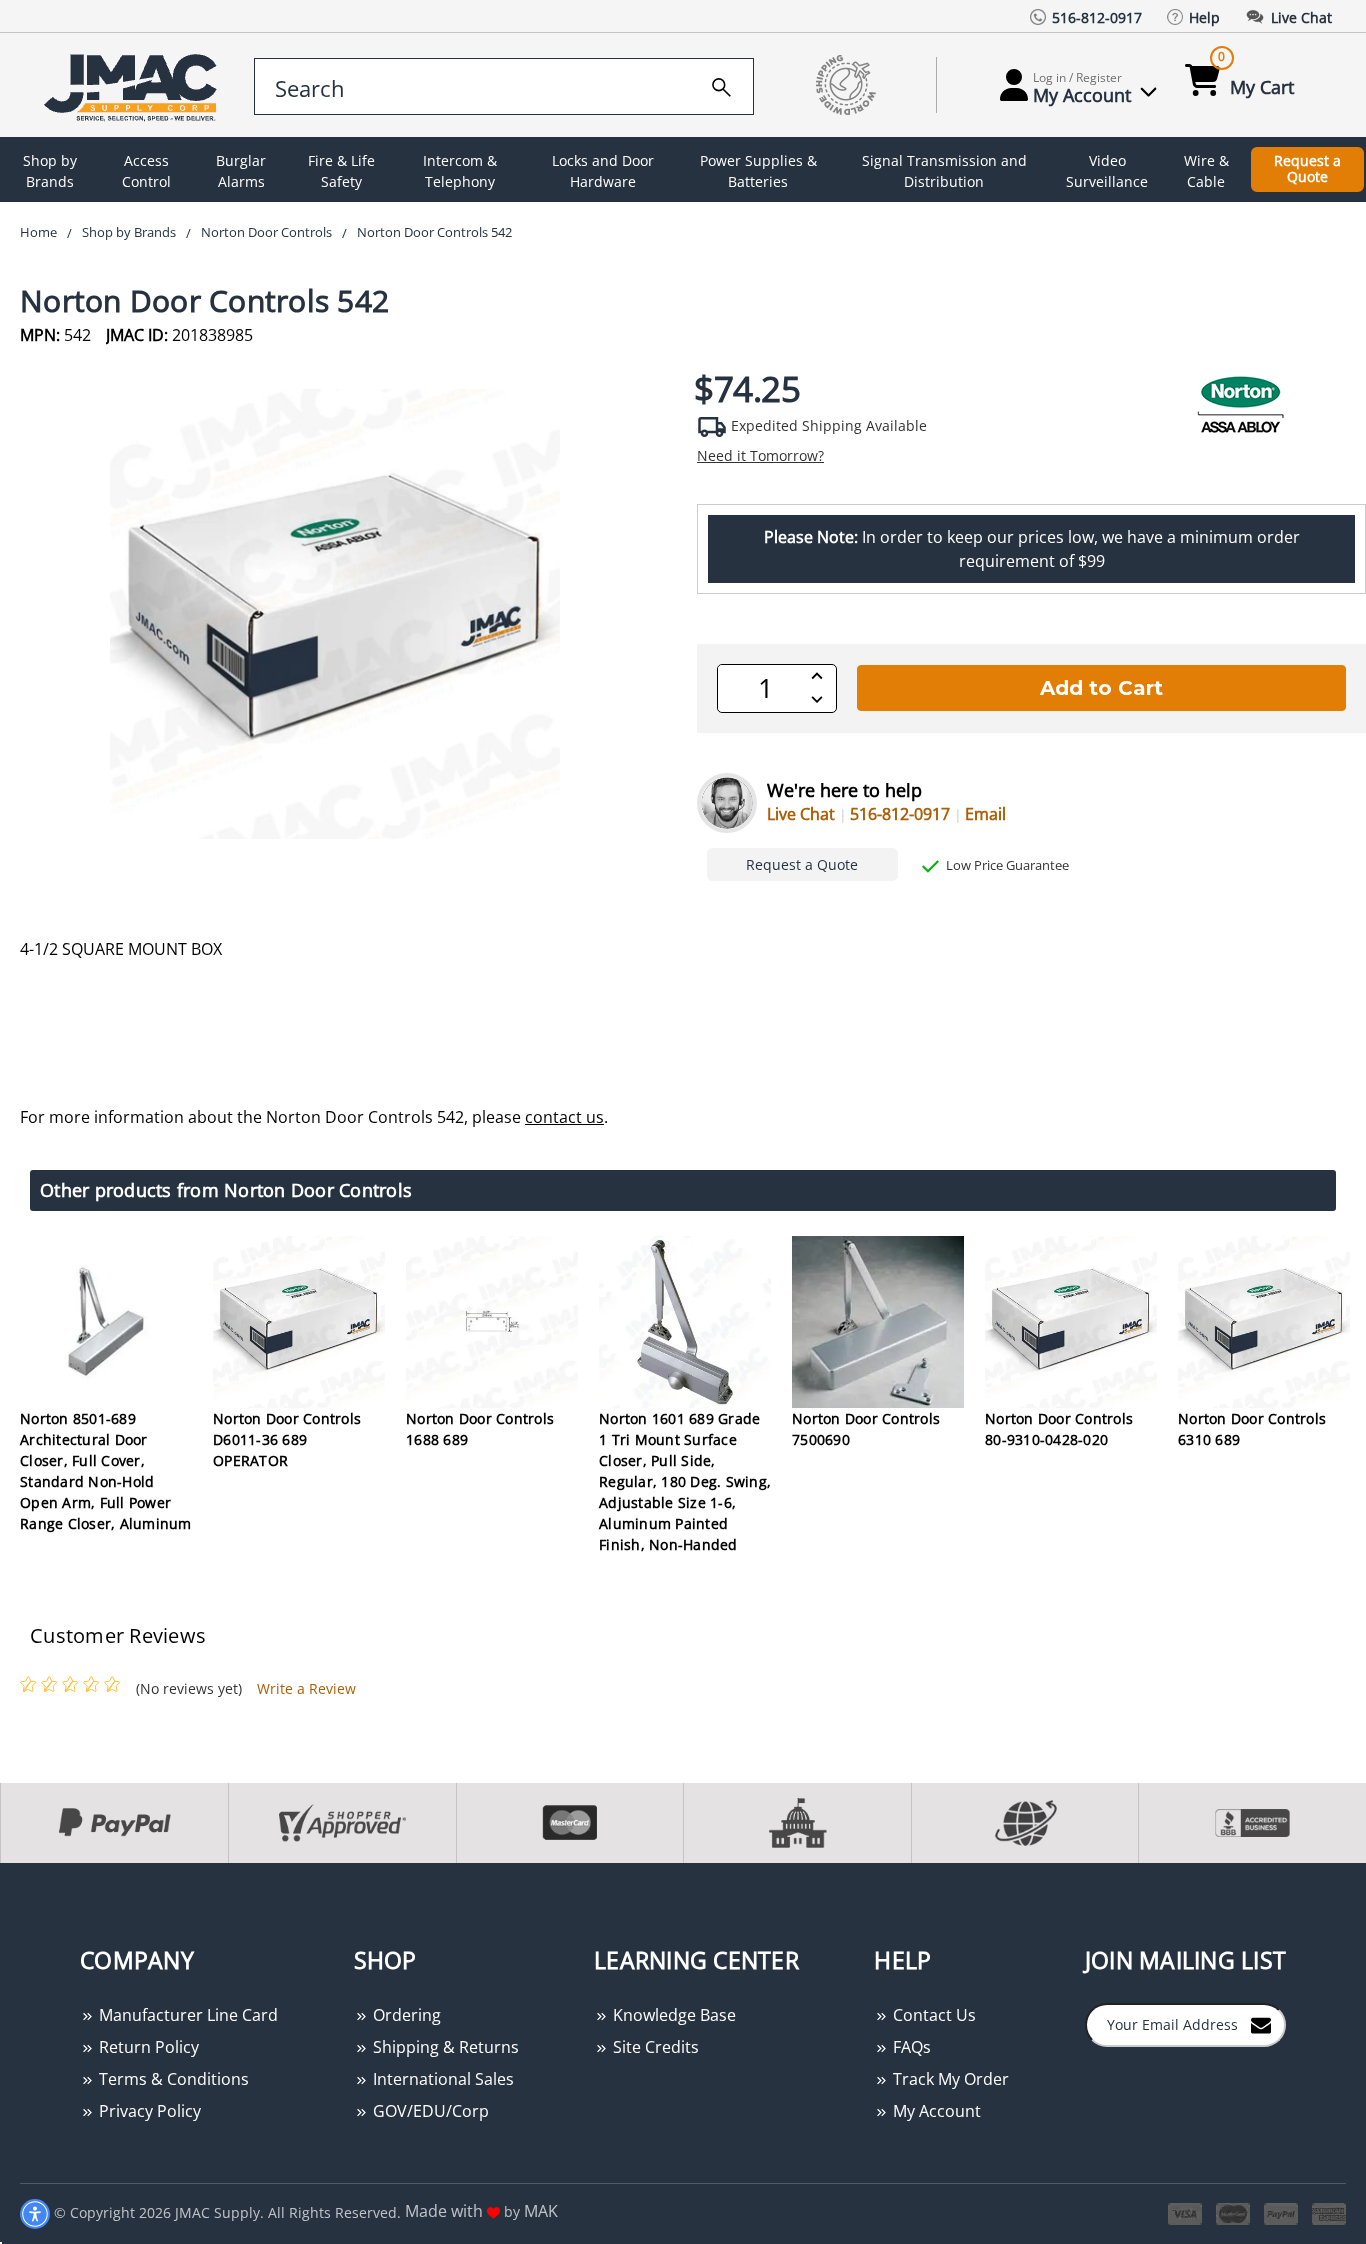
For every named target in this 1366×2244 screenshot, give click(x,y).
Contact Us (932, 2015)
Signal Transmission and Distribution (944, 171)
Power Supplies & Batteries (758, 171)
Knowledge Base (672, 2015)
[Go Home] (134, 85)
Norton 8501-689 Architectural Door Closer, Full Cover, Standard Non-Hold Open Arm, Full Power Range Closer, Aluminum (106, 1471)
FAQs (910, 2047)
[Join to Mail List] (1261, 2024)
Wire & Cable (1206, 171)
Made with (446, 2211)
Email (985, 814)
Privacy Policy (148, 2111)
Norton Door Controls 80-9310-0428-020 (1059, 1429)
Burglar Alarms (241, 171)
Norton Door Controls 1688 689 (480, 1429)
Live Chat (801, 814)
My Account (935, 2111)
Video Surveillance (1107, 171)
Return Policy (147, 2047)
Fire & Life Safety (341, 171)
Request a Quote (1307, 169)
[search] (721, 84)
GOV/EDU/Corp (429, 2111)
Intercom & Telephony (460, 171)
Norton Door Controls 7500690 (866, 1429)
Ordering (405, 2015)
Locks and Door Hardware (603, 171)
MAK (541, 2211)
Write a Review (306, 1688)
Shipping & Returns (444, 2047)
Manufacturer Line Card (186, 2015)
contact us (564, 1117)
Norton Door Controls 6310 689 (1252, 1429)
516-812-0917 (900, 814)
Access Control (146, 171)
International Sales (441, 2079)
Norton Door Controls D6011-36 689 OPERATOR (287, 1439)
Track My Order (949, 2079)
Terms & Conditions (172, 2079)
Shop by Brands (50, 171)
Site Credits (654, 2047)
